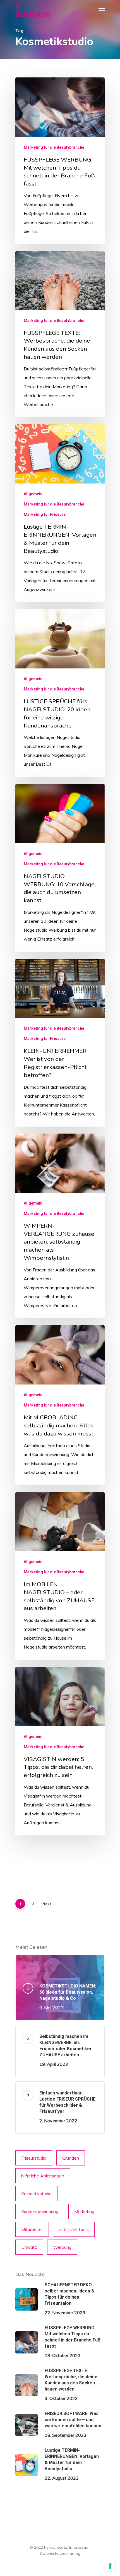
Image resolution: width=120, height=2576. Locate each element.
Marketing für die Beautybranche (54, 147)
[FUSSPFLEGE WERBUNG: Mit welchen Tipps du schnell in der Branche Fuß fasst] (60, 161)
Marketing (84, 2211)
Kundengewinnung (40, 2211)
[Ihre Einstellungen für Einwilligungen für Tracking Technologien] (110, 2566)
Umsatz (29, 2247)
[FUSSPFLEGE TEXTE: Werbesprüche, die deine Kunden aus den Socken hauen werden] (60, 334)
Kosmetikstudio (36, 2194)
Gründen (71, 2158)
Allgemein (33, 494)
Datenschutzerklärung (60, 2553)
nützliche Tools (74, 2229)
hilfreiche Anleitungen (43, 2176)
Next (47, 1904)
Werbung (62, 2247)
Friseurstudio (34, 2158)
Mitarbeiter (32, 2229)
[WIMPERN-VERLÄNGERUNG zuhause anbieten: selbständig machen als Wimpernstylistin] (60, 1226)
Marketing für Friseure (45, 514)
